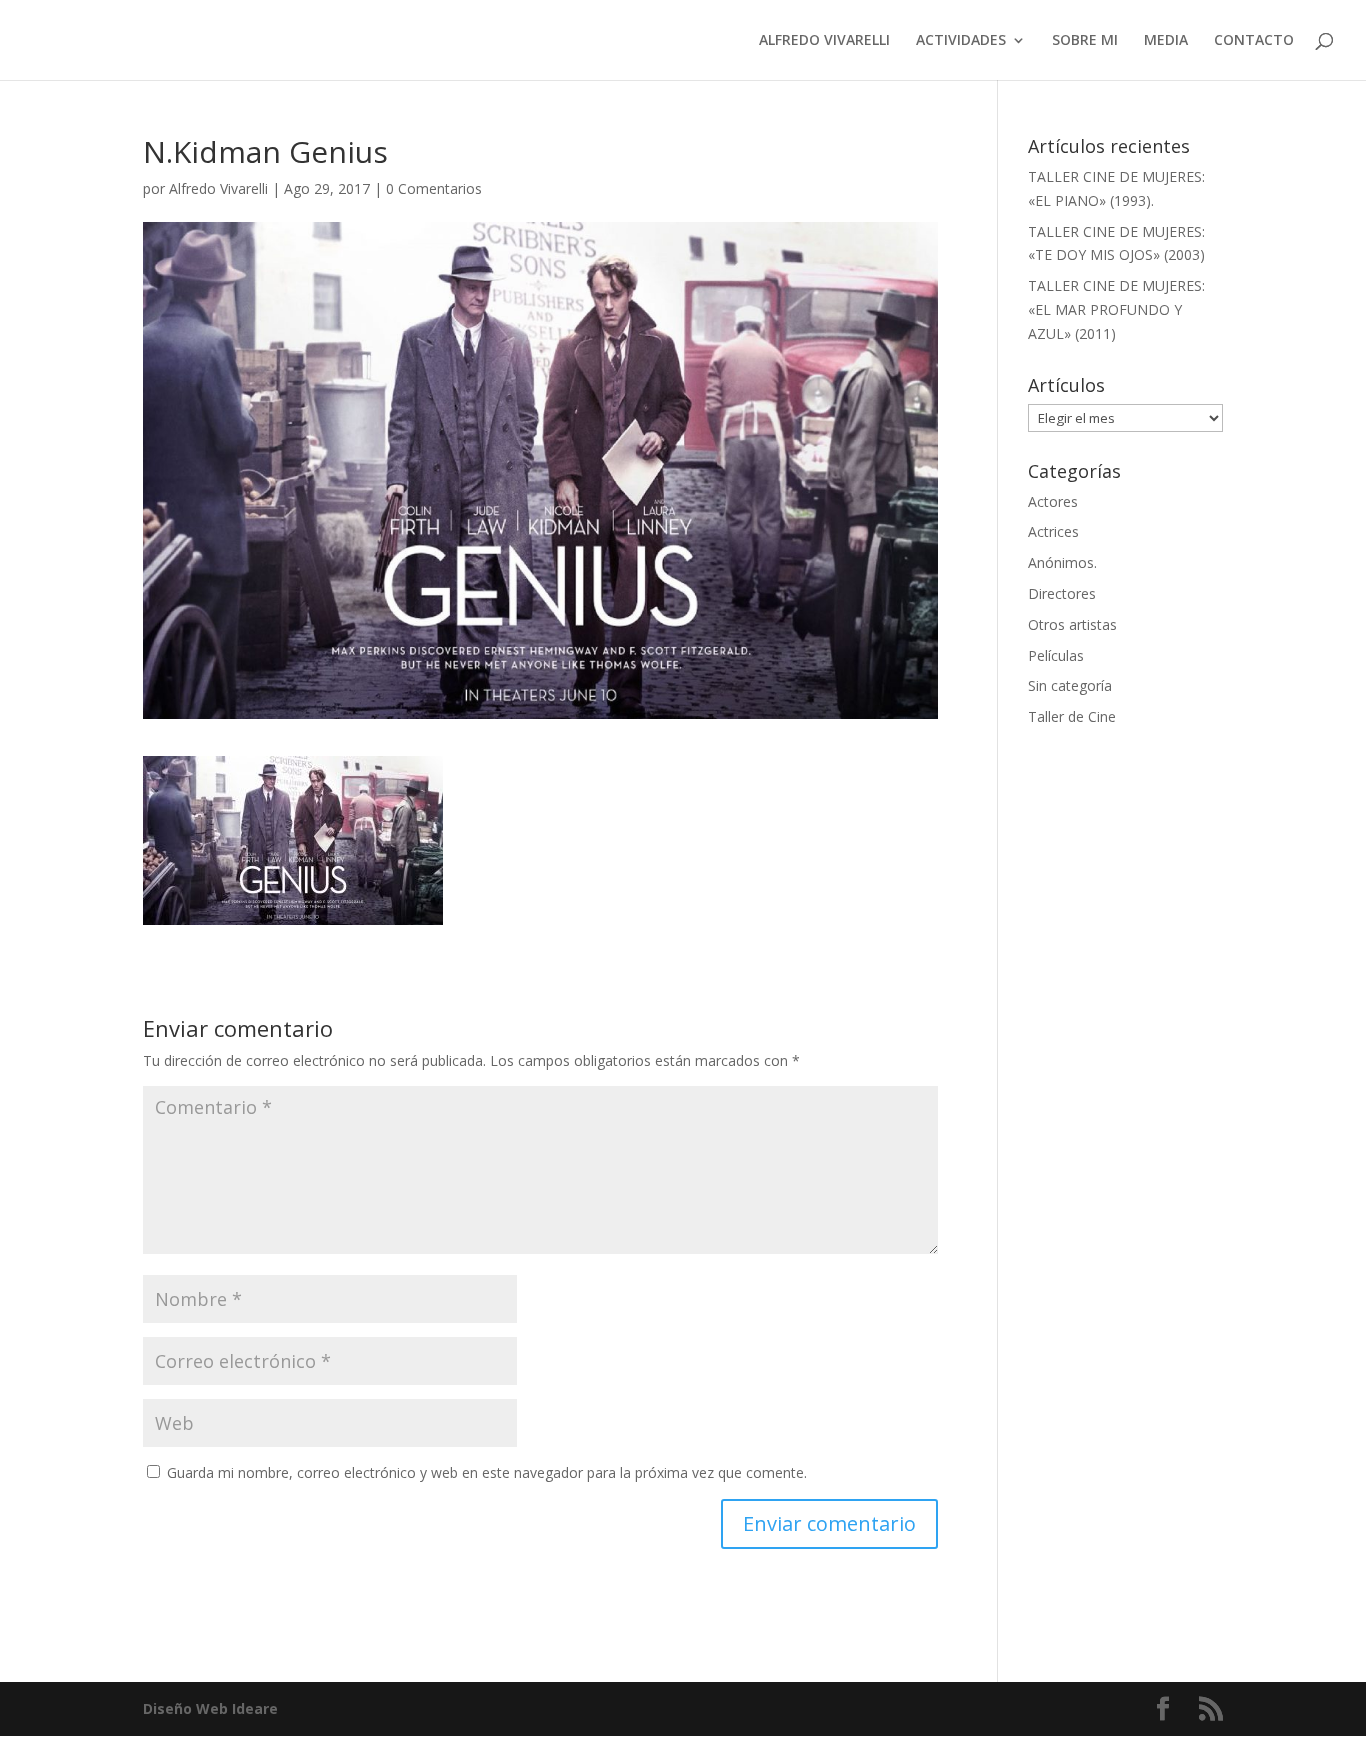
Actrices (1053, 531)
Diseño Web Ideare (210, 1708)
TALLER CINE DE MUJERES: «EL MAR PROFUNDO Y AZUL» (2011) (1116, 309)
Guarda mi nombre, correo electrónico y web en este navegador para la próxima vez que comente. (487, 1472)
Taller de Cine (1072, 716)
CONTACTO (1254, 41)
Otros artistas (1072, 624)
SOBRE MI (1085, 41)
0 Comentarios (434, 188)
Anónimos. (1062, 562)
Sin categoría (1070, 685)
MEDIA (1166, 41)
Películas (1056, 655)
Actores (1053, 501)
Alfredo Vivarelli (218, 188)
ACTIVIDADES (961, 41)
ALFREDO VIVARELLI (824, 41)
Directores (1062, 593)
